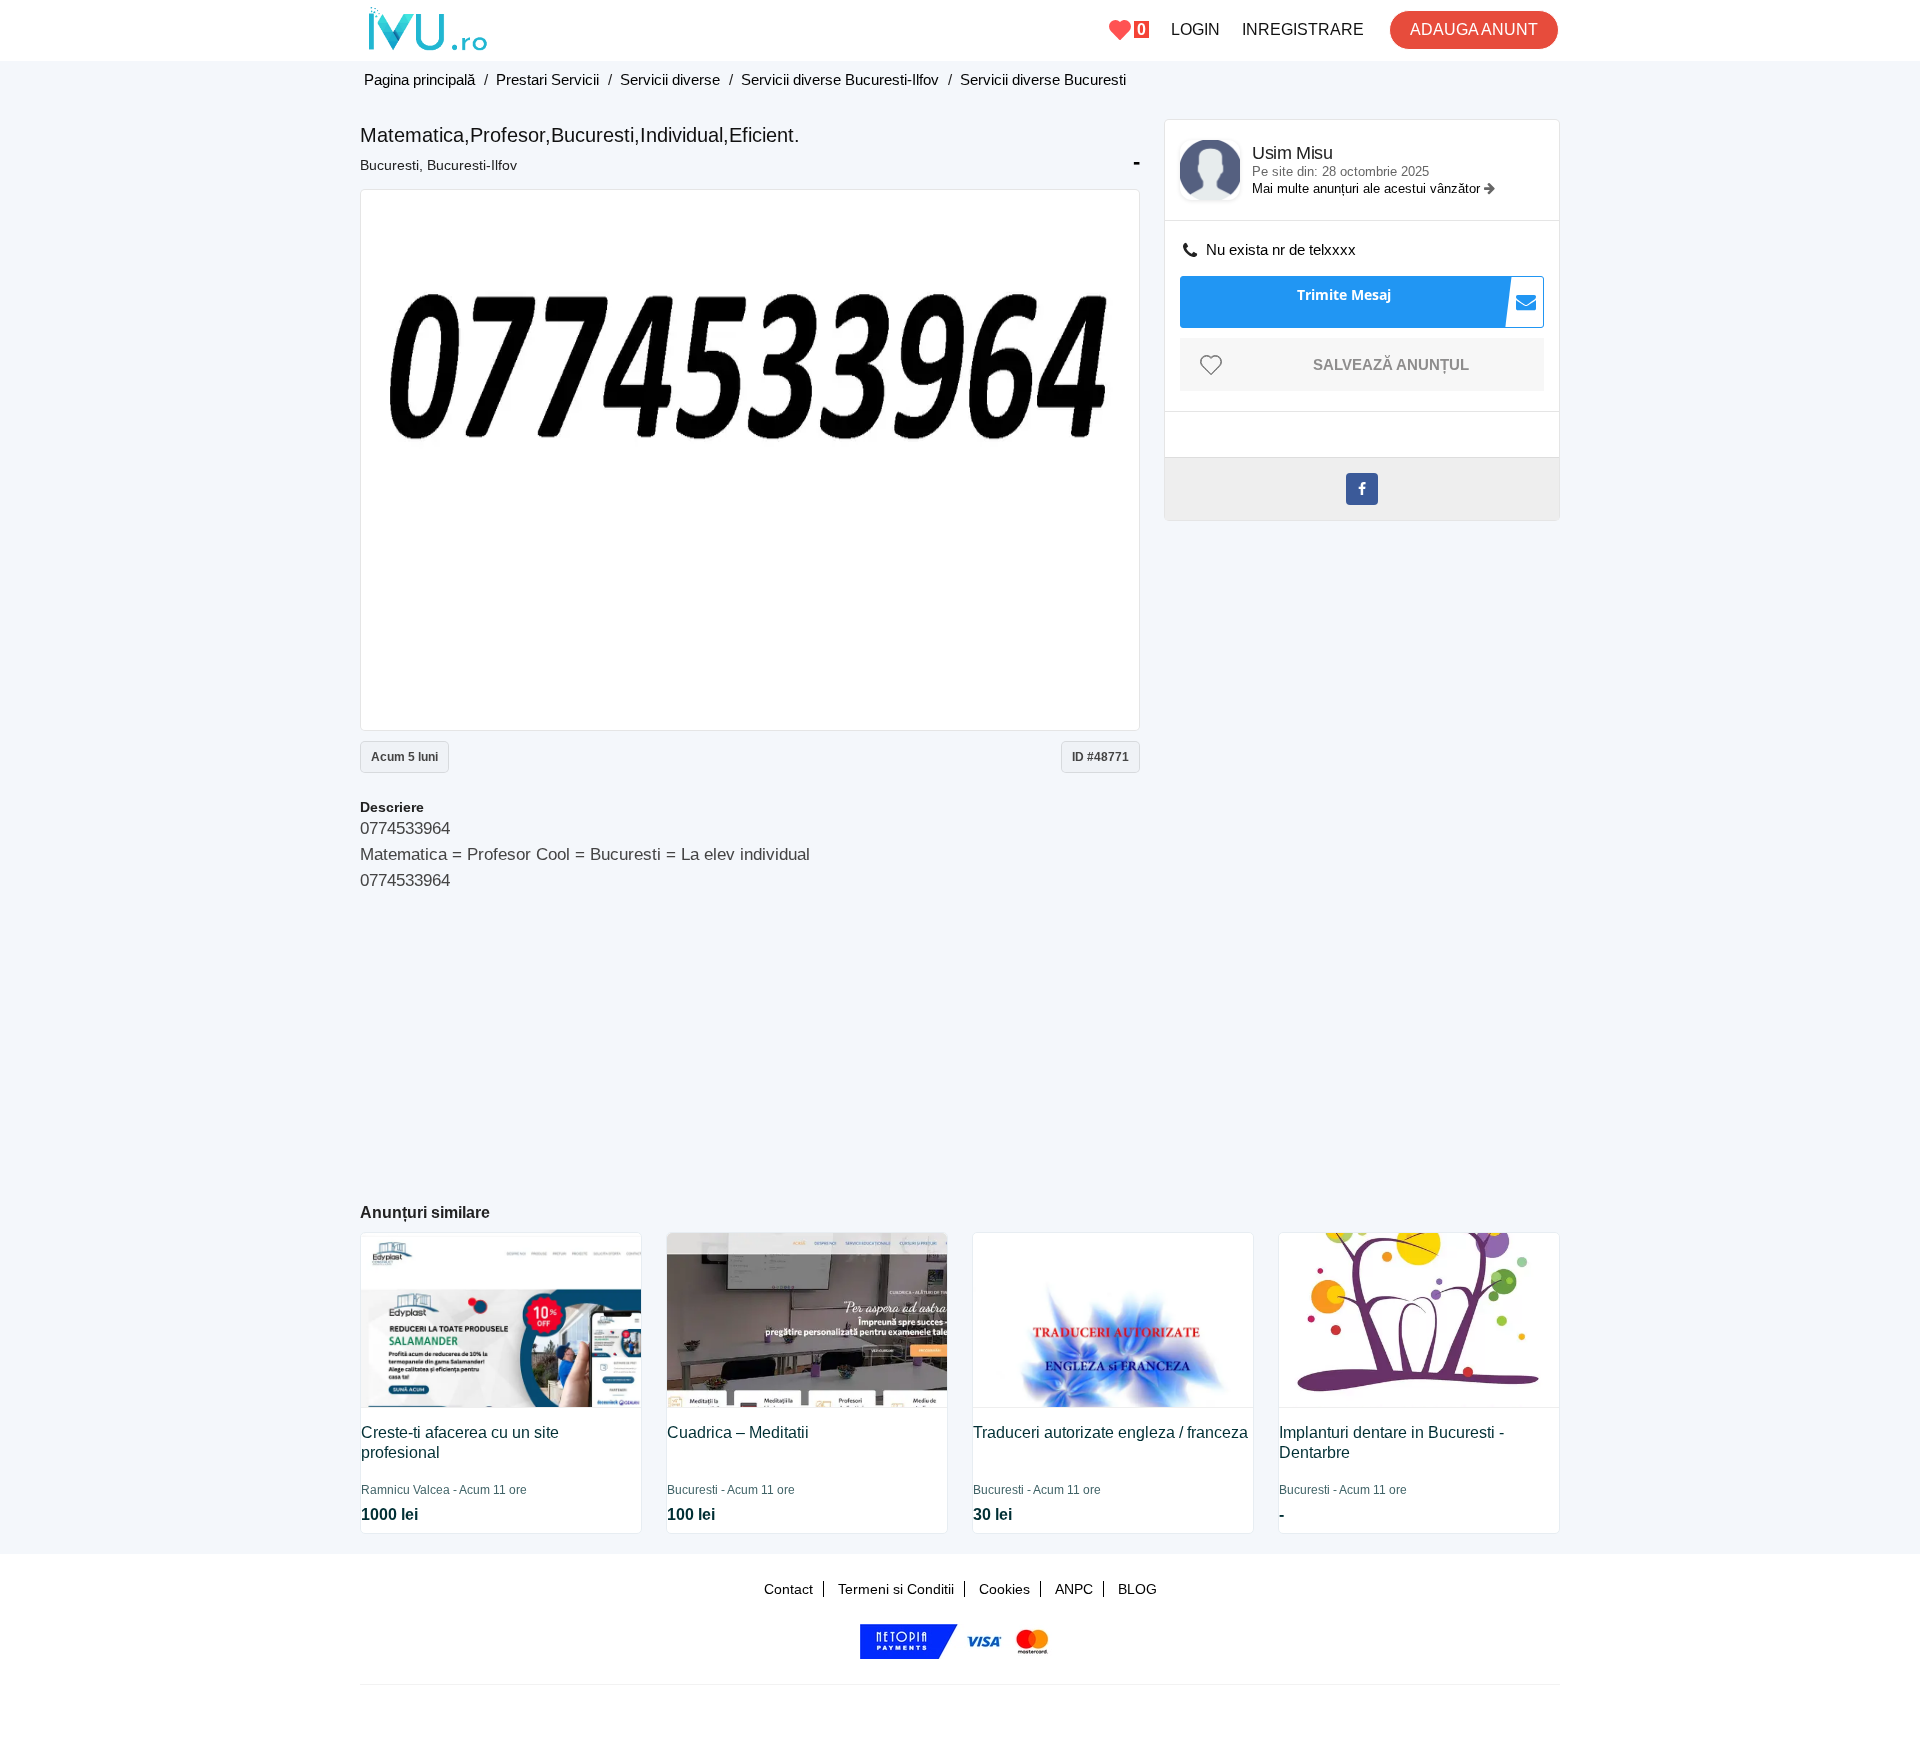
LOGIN (1195, 29)
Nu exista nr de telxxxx (1281, 249)
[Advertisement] (750, 1039)
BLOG (1137, 1589)
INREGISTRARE (1303, 29)
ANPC (1074, 1589)
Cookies (1004, 1589)
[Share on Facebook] (1362, 489)
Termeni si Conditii (896, 1589)
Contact (788, 1589)
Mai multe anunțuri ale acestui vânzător (1368, 188)
